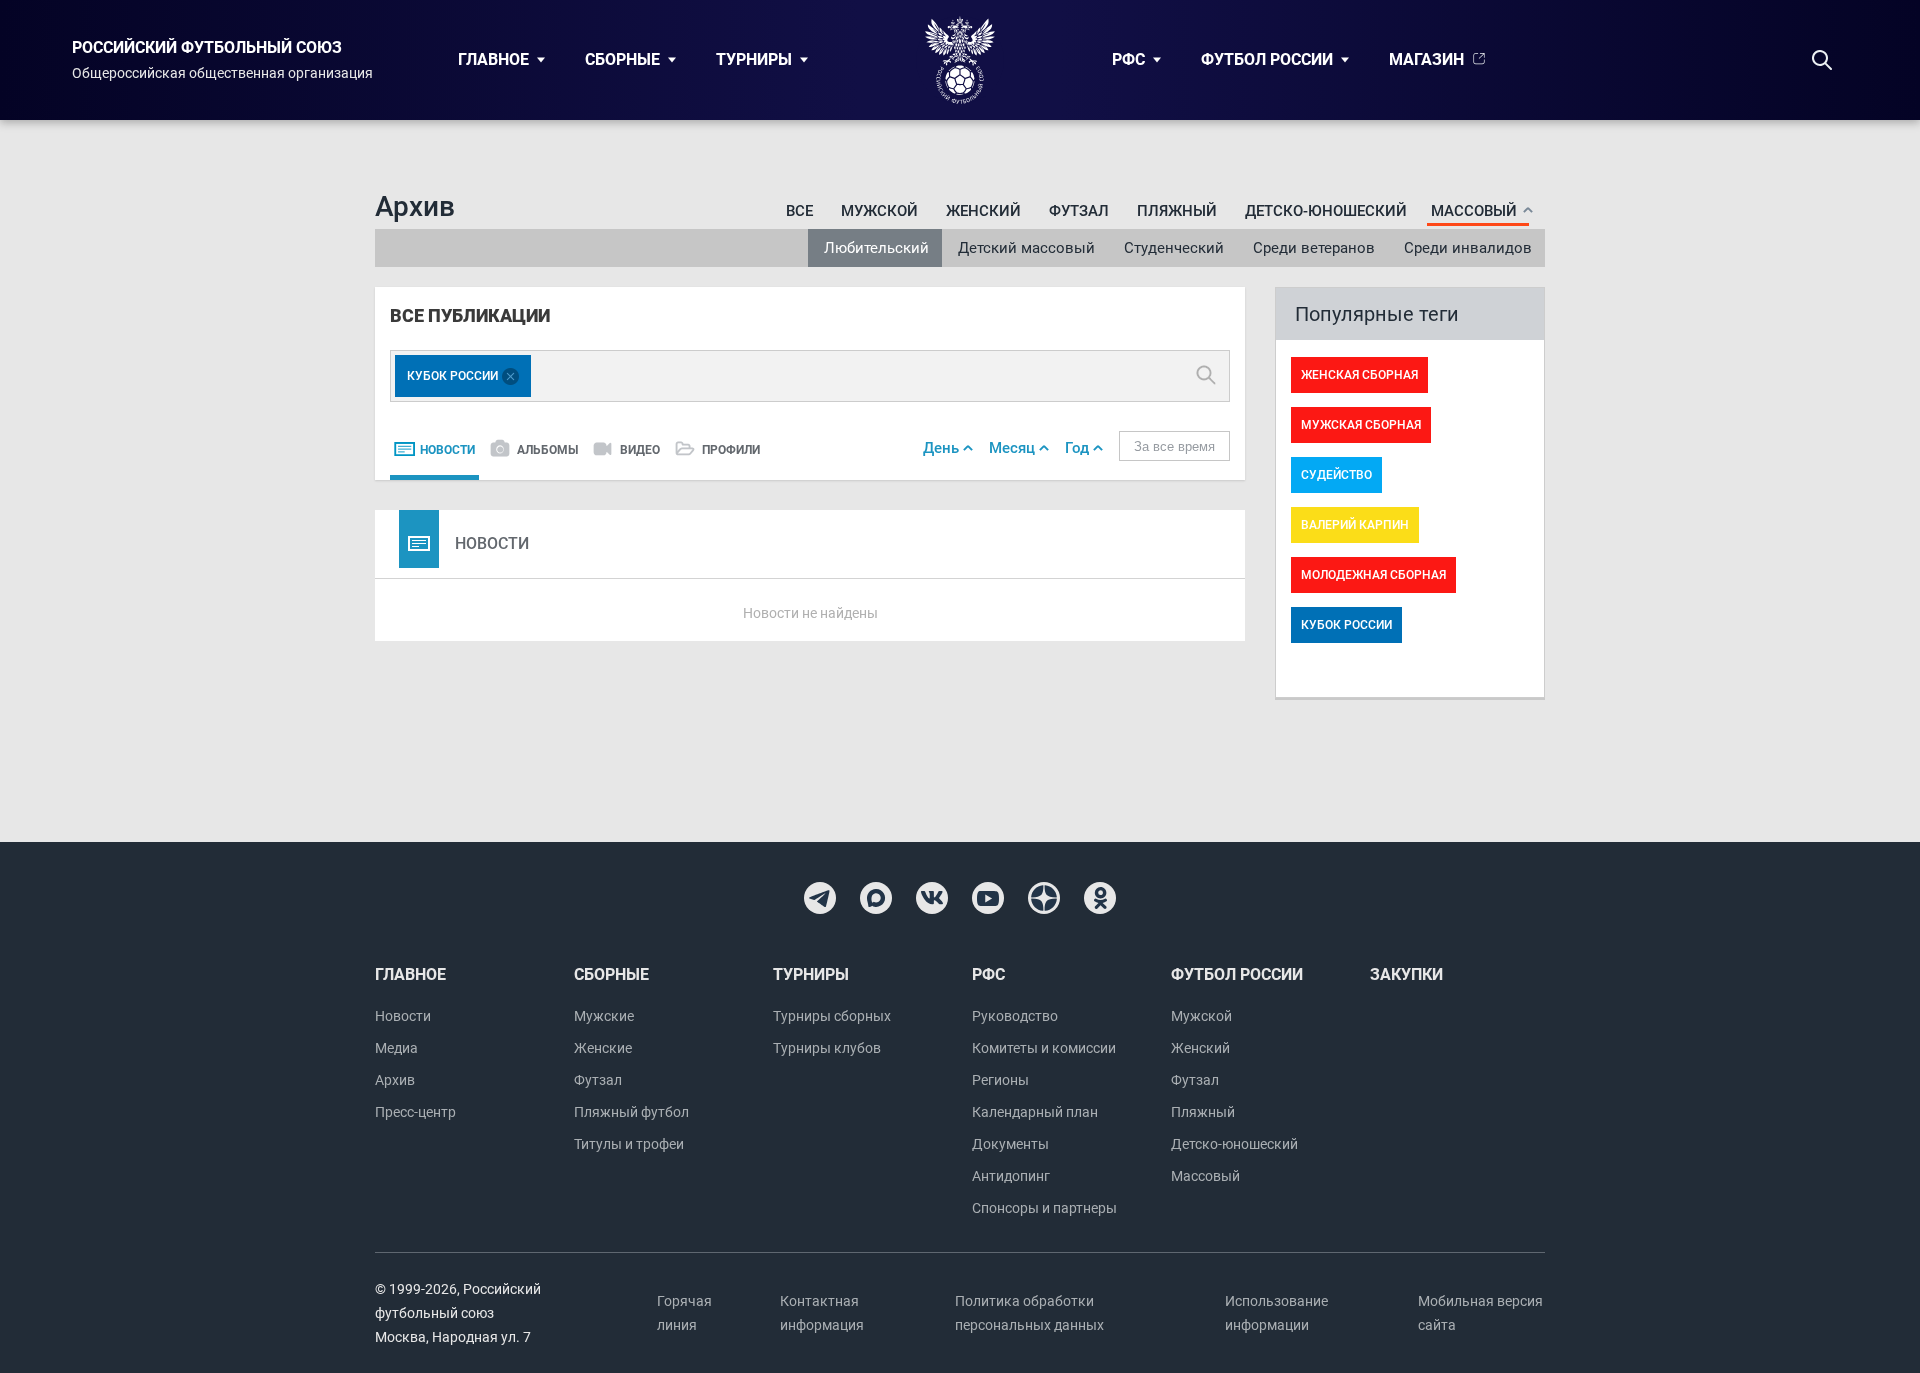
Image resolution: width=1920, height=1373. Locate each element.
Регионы (1000, 1080)
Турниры (754, 59)
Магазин (1426, 59)
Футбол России (1267, 59)
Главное (493, 59)
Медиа (396, 1048)
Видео (640, 450)
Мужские (604, 1016)
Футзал (1079, 211)
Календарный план (1035, 1112)
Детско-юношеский (1326, 211)
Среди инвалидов (1468, 248)
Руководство (1015, 1016)
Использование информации (1276, 1313)
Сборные (622, 59)
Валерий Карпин (1355, 525)
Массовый (1205, 1176)
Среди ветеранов (1314, 248)
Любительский (876, 248)
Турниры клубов (827, 1048)
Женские (603, 1048)
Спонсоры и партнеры (1044, 1208)
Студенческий (1174, 248)
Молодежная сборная (1373, 575)
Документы (1010, 1144)
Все (799, 211)
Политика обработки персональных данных (1029, 1313)
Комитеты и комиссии (1044, 1048)
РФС (1128, 59)
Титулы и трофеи (629, 1144)
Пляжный (1177, 211)
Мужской (879, 211)
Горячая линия (684, 1313)
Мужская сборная (1361, 425)
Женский (983, 211)
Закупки (1406, 974)
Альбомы (547, 450)
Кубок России (1346, 625)
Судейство (1336, 475)
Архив (395, 1080)
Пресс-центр (415, 1112)
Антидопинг (1011, 1176)
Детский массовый (1026, 248)
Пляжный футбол (631, 1112)
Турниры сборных (832, 1016)
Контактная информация (822, 1313)
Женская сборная (1359, 375)
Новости (447, 450)
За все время (1174, 446)
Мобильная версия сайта (1480, 1313)
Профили (731, 450)
